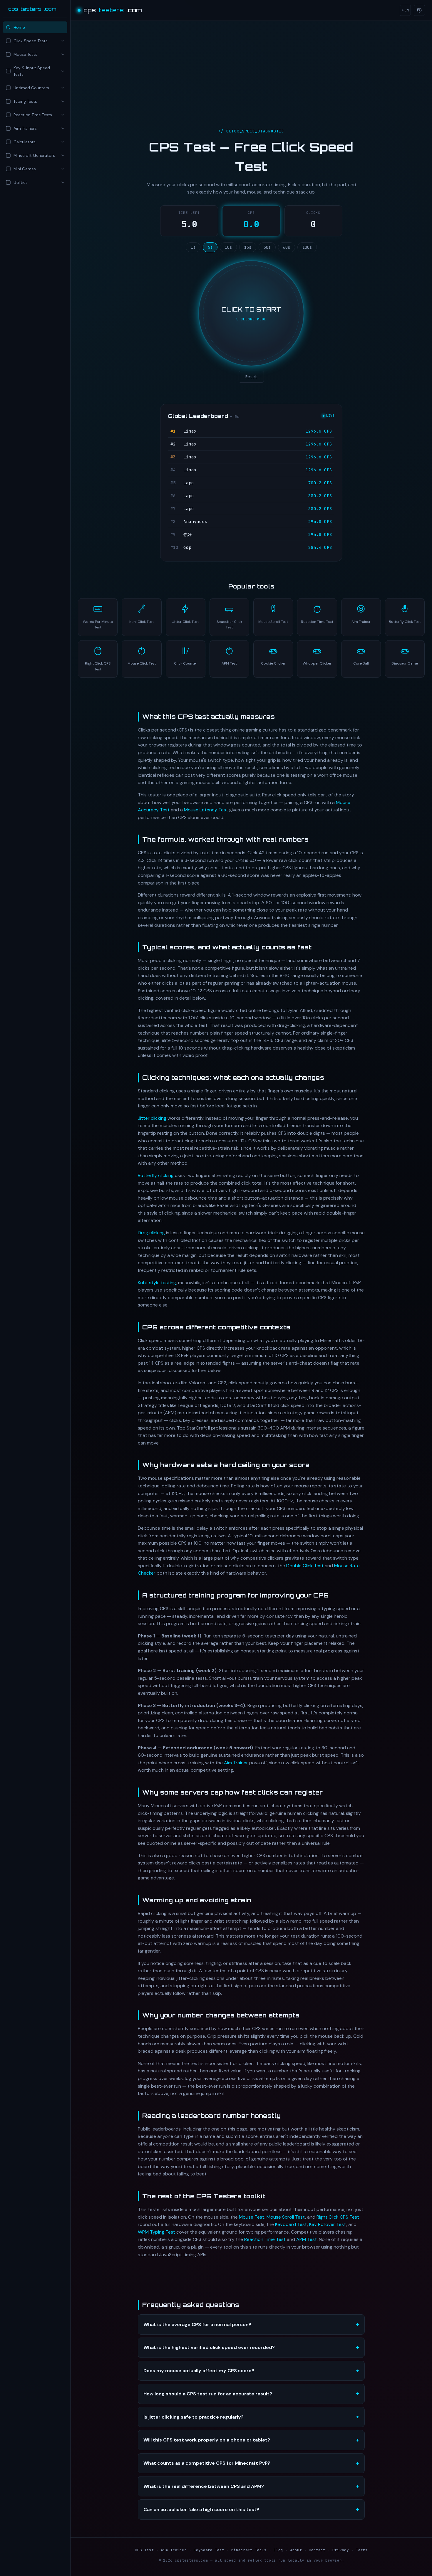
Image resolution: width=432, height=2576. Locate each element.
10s (228, 247)
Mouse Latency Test (206, 810)
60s (287, 247)
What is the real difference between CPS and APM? (204, 2486)
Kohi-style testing (157, 1283)
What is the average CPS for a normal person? (197, 2324)
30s (267, 247)
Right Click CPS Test (338, 2217)
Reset (251, 377)
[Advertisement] (35, 239)
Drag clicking (151, 1233)
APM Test (307, 2239)
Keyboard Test (291, 2224)
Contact (317, 2550)
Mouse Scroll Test (286, 2217)
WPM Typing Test (156, 2232)
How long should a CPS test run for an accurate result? (208, 2394)
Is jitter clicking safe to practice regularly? (194, 2417)
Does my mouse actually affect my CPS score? (199, 2371)
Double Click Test (305, 1566)
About (296, 2550)
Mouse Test (252, 2217)
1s (193, 247)
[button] (35, 41)
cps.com (32, 9)
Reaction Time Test (265, 2239)
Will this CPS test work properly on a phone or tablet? (207, 2440)
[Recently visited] (419, 10)
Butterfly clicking (156, 1175)
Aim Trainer (236, 1763)
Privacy (341, 2550)
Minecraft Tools (249, 2550)
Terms (362, 2550)
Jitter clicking (152, 1118)
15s (248, 247)
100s (307, 247)
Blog (278, 2550)
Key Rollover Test (328, 2224)
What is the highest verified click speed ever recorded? (209, 2347)
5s (210, 247)
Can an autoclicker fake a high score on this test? (201, 2509)
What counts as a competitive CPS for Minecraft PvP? (207, 2463)
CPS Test (144, 2550)
